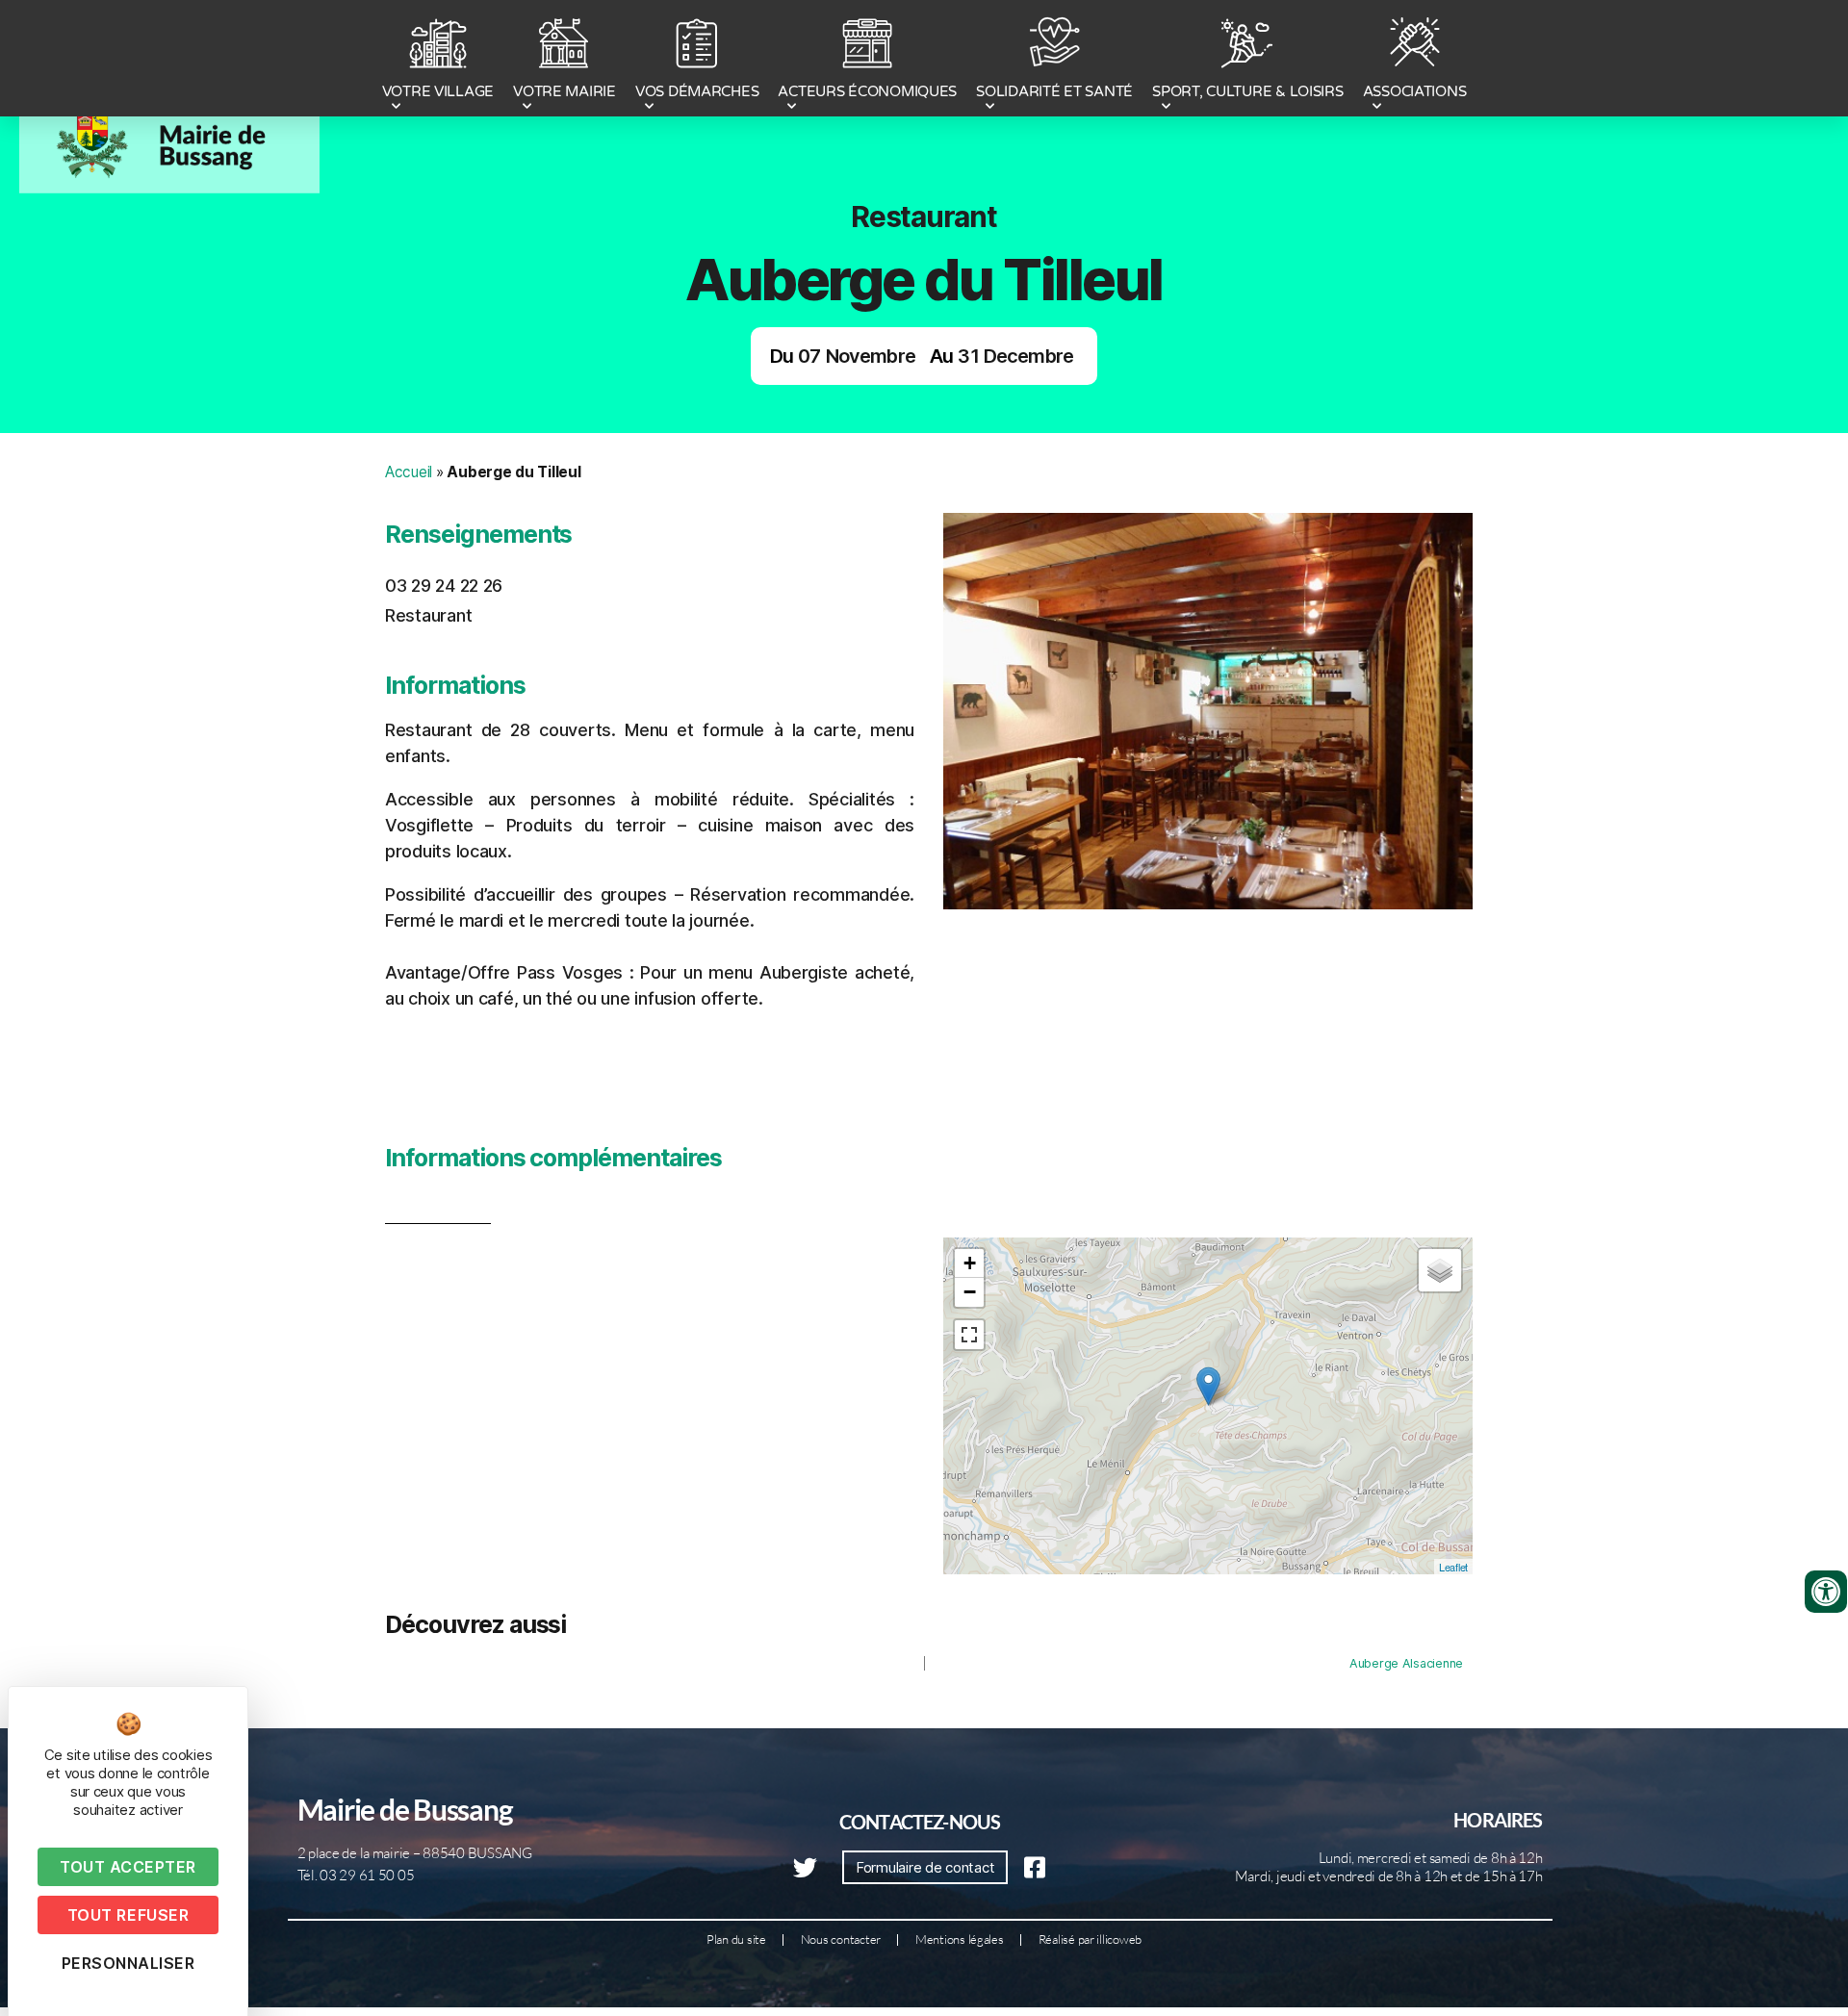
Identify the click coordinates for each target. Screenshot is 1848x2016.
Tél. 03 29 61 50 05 (356, 1875)
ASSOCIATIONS (1415, 91)
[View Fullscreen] (969, 1335)
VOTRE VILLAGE (438, 91)
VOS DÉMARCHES (697, 91)
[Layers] (1440, 1270)
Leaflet (1453, 1567)
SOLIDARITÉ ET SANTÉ (1054, 91)
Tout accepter (128, 1867)
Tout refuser (128, 1915)
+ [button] (970, 1263)
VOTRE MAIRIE (565, 91)
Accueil (409, 472)
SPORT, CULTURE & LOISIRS (1248, 91)
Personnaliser (128, 1963)
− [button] (970, 1292)
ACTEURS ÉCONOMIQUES (867, 91)
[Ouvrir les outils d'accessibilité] (1826, 1592)
